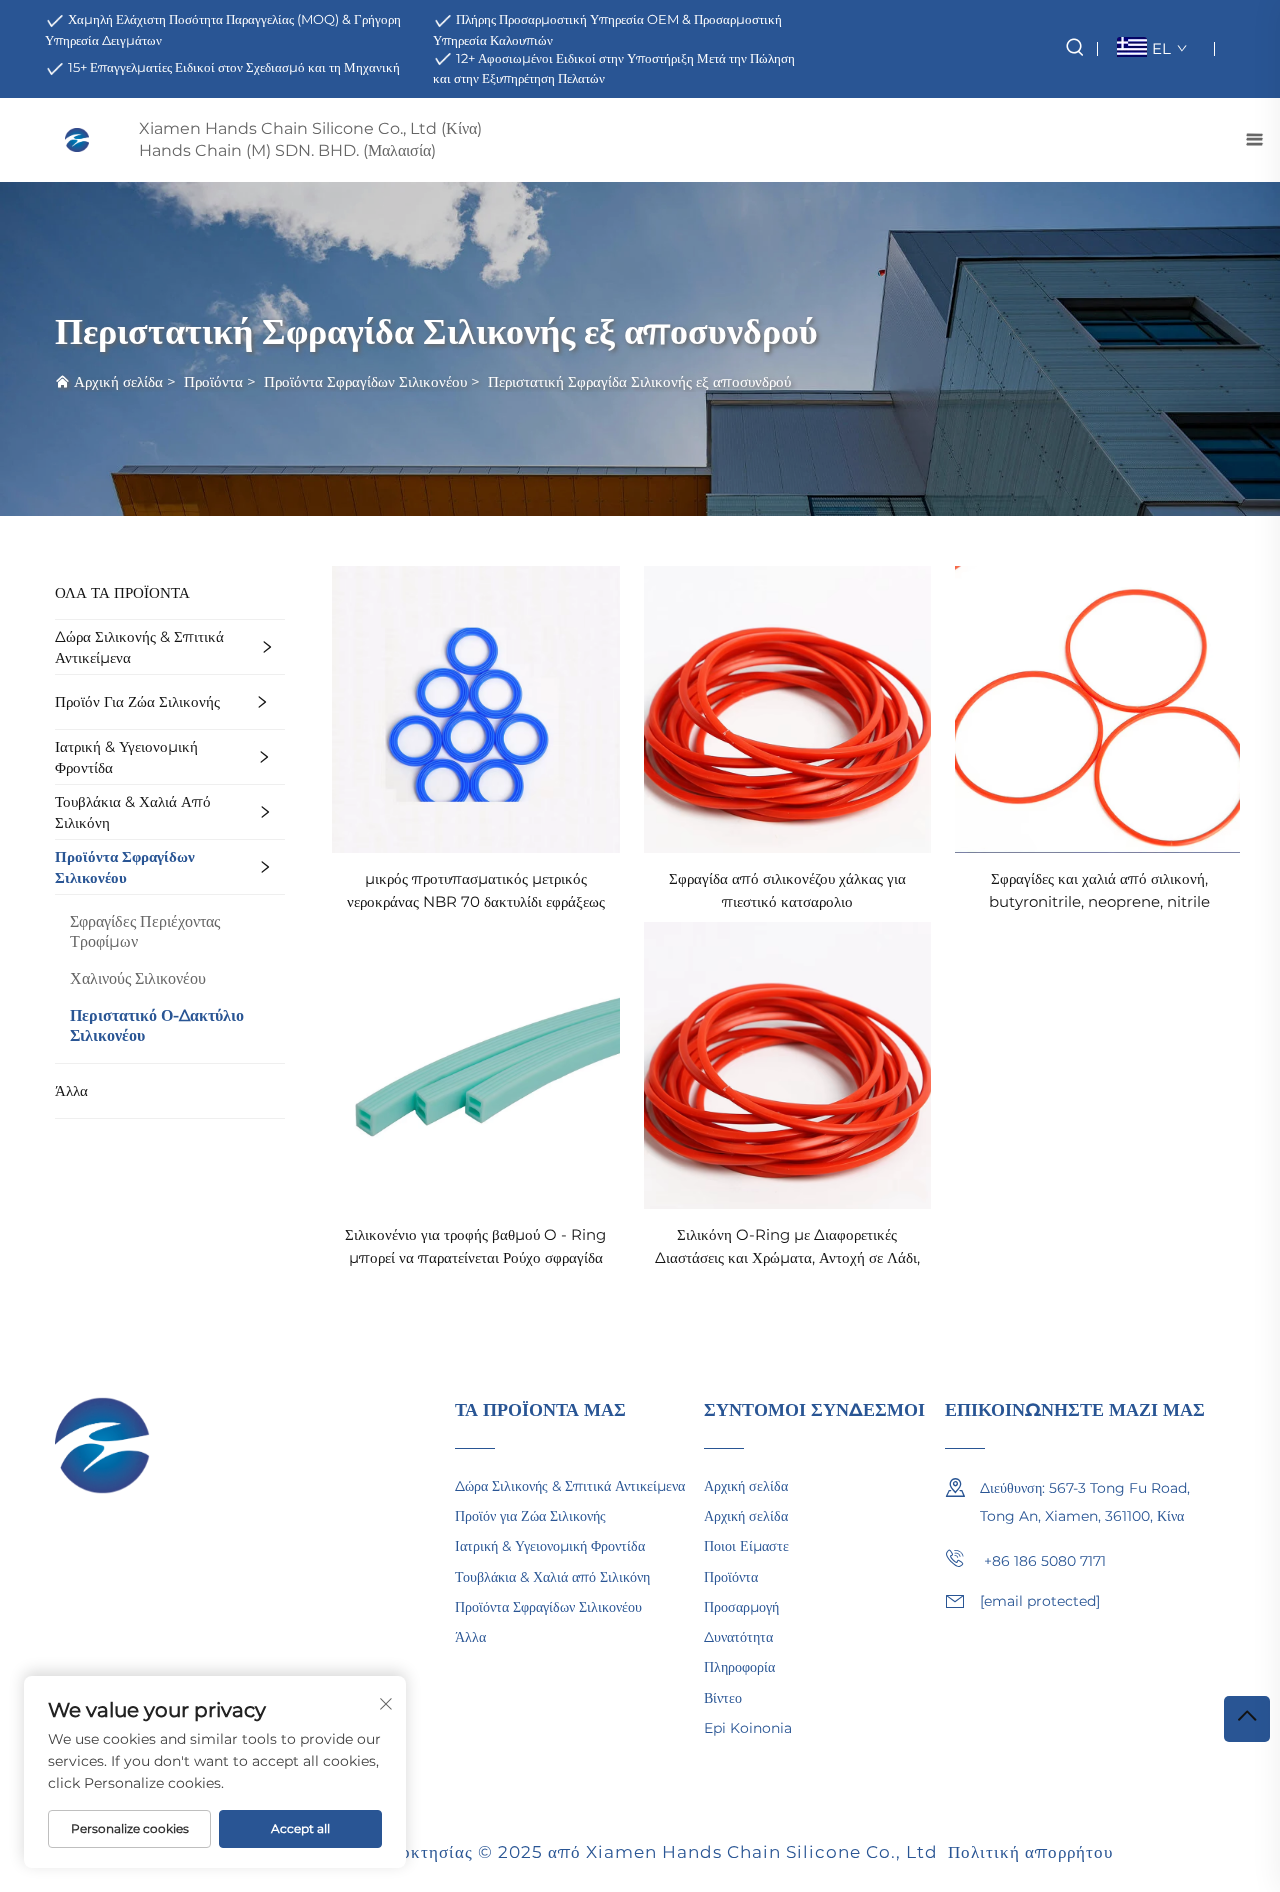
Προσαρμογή (741, 1607)
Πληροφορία (739, 1667)
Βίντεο (723, 1698)
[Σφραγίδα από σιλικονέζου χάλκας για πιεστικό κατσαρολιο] (788, 708)
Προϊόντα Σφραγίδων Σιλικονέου (365, 381)
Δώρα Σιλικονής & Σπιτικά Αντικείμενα (139, 647)
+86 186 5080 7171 (1043, 1561)
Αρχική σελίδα (118, 381)
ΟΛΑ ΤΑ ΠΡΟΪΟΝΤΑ (122, 592)
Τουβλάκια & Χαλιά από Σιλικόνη (133, 812)
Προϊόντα (213, 381)
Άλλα (71, 1090)
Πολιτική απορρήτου (1030, 1852)
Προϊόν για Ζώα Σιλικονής (137, 701)
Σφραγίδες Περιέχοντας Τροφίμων (145, 931)
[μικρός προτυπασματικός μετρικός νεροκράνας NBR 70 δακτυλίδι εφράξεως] (476, 708)
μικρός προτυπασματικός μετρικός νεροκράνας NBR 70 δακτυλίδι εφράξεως (476, 890)
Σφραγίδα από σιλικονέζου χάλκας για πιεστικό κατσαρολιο (787, 890)
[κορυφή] (1247, 1719)
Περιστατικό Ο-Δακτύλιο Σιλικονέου (157, 1025)
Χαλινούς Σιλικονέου (138, 978)
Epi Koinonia (748, 1728)
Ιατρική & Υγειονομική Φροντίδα (126, 757)
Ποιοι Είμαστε (746, 1546)
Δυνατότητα (738, 1637)
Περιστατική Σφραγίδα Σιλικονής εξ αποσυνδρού (639, 381)
